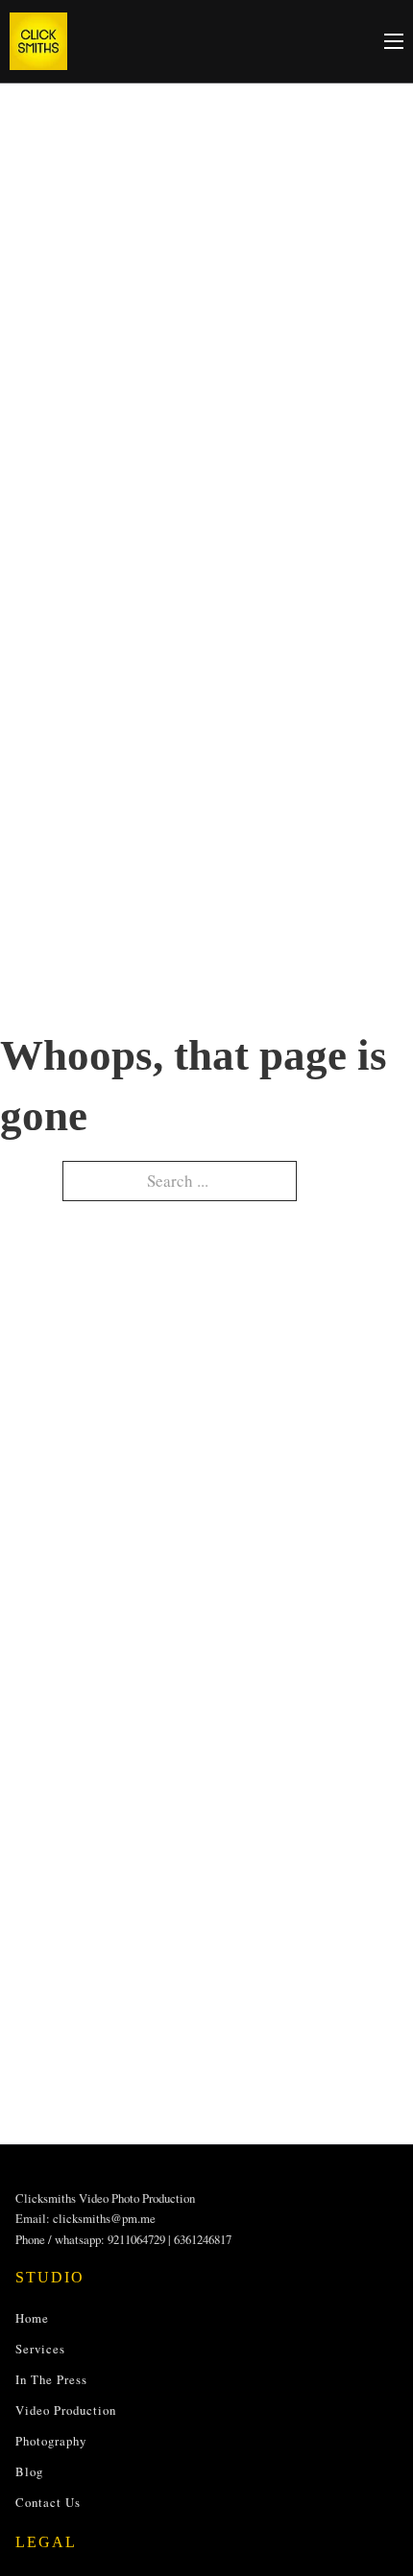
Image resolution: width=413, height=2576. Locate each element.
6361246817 (203, 2239)
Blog (29, 2471)
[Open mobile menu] (394, 41)
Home (32, 2318)
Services (40, 2349)
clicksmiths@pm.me (104, 2218)
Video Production (66, 2410)
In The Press (51, 2379)
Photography (51, 2441)
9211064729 (136, 2239)
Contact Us (48, 2502)
